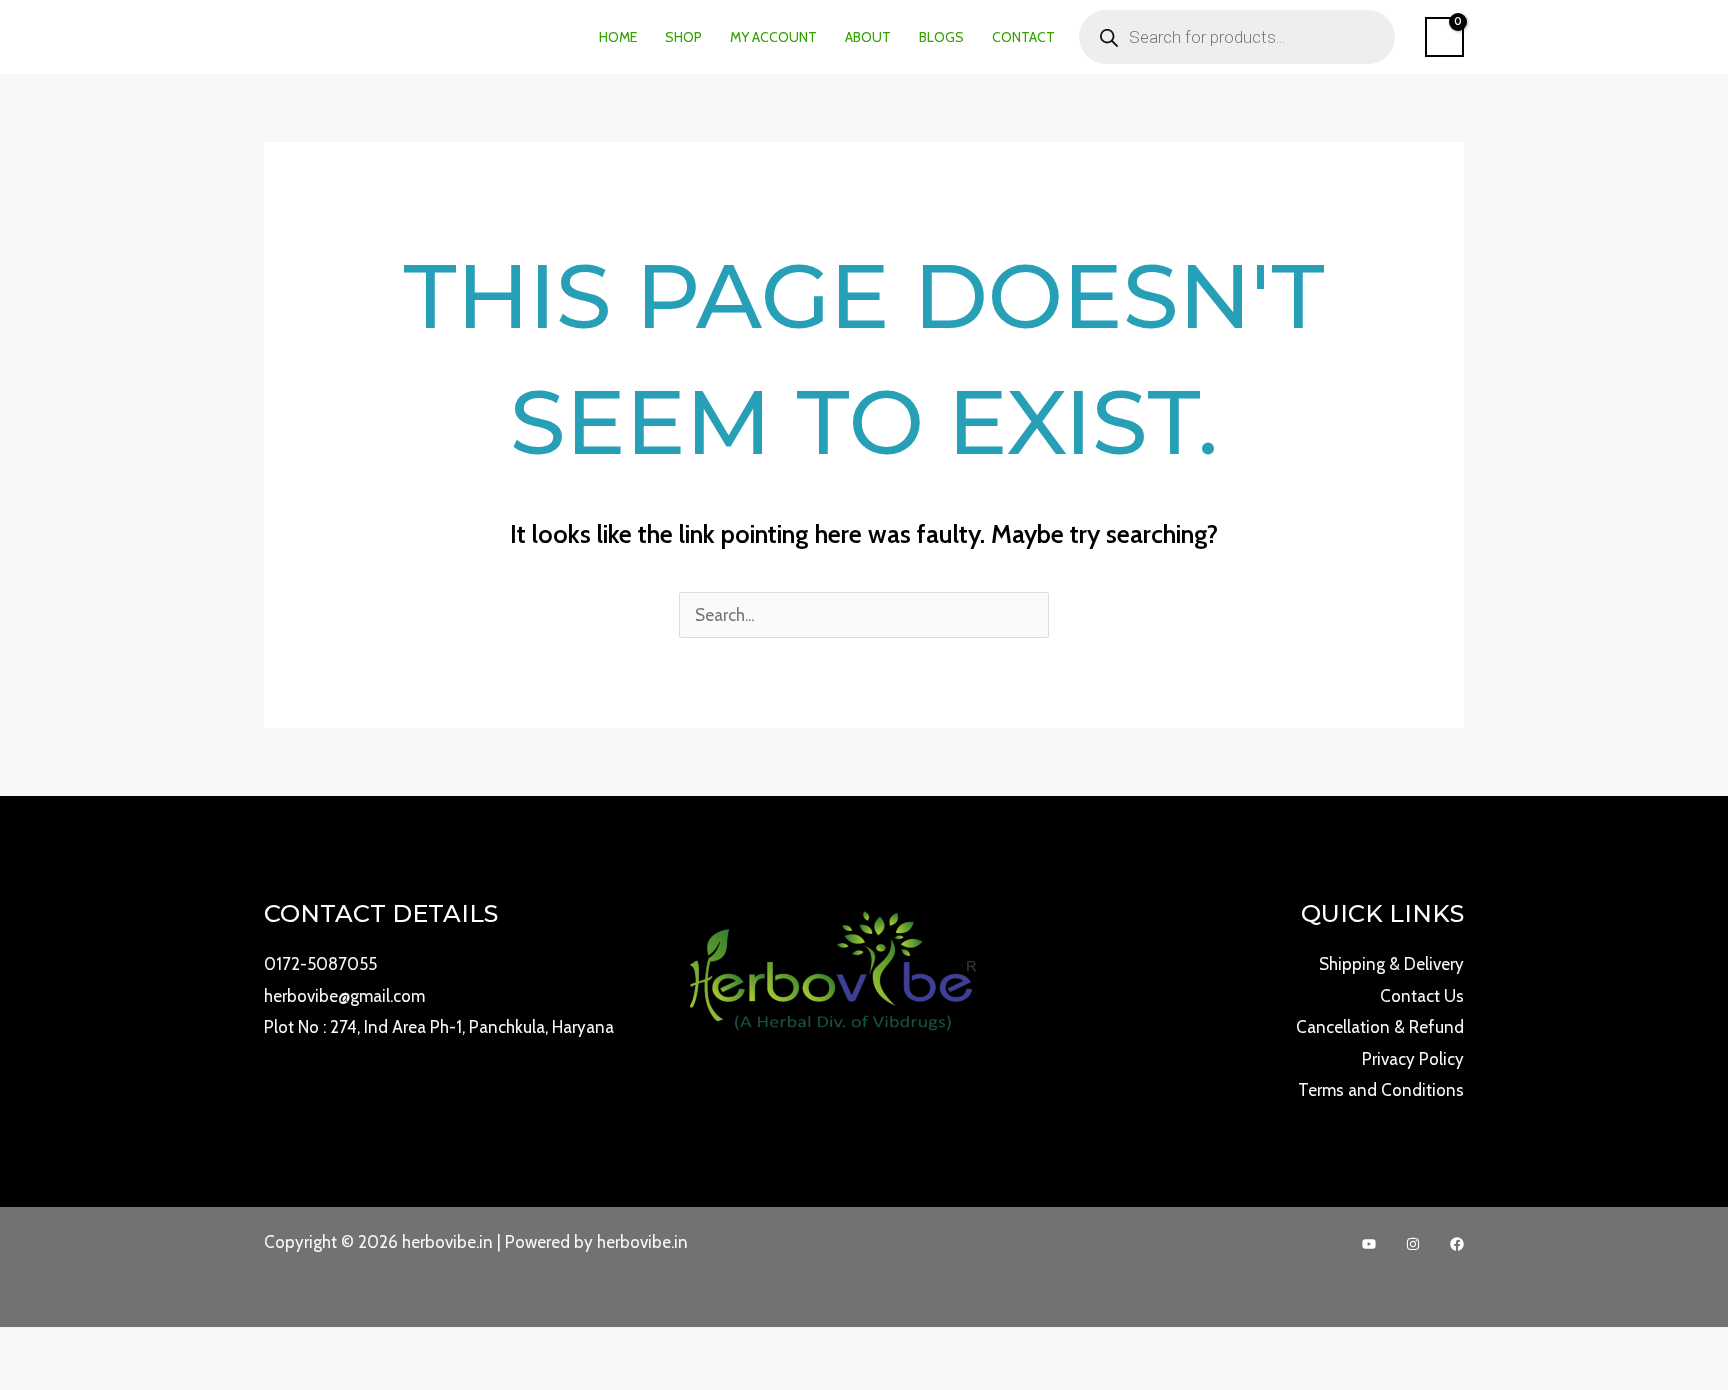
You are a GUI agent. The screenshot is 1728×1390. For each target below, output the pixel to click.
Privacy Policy (1413, 1059)
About (868, 37)
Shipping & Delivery (1391, 964)
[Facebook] (1457, 1244)
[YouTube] (1369, 1244)
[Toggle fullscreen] (34, 1348)
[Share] (58, 1348)
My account (773, 37)
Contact (1023, 37)
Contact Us (1422, 996)
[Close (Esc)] (82, 1348)
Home (618, 37)
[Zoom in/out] (10, 1348)
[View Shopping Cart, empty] (1444, 37)
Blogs (941, 37)
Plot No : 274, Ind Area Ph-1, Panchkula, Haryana (439, 1027)
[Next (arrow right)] (34, 1380)
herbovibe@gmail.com (344, 996)
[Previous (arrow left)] (10, 1380)
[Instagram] (1413, 1244)
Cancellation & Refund (1380, 1027)
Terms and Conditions (1381, 1090)
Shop (683, 37)
